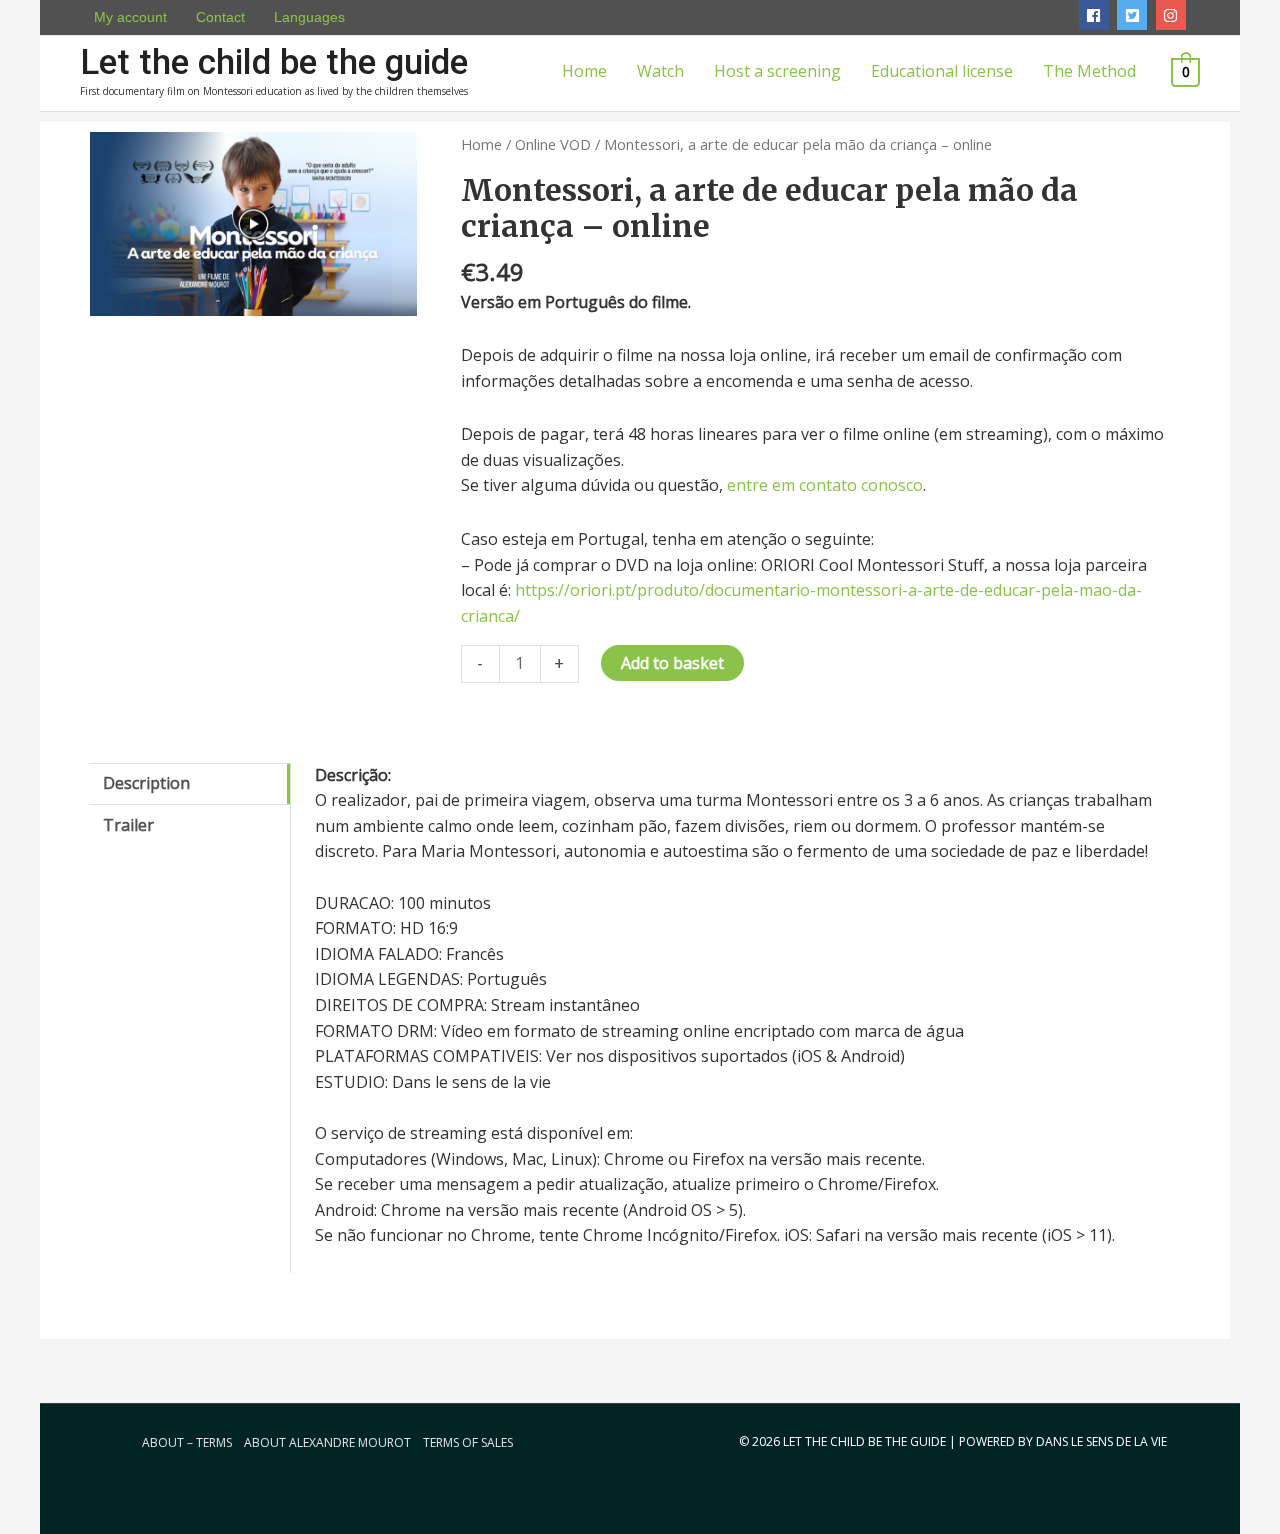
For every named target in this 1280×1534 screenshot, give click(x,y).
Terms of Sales (468, 1442)
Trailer (128, 825)
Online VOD (553, 144)
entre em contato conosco (825, 485)
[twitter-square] (1134, 15)
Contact (220, 17)
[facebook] (1096, 15)
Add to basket (672, 663)
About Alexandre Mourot (327, 1442)
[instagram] (1173, 15)
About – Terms (187, 1442)
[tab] (190, 784)
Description (146, 783)
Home (481, 144)
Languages (309, 17)
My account (130, 17)
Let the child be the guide (274, 62)
